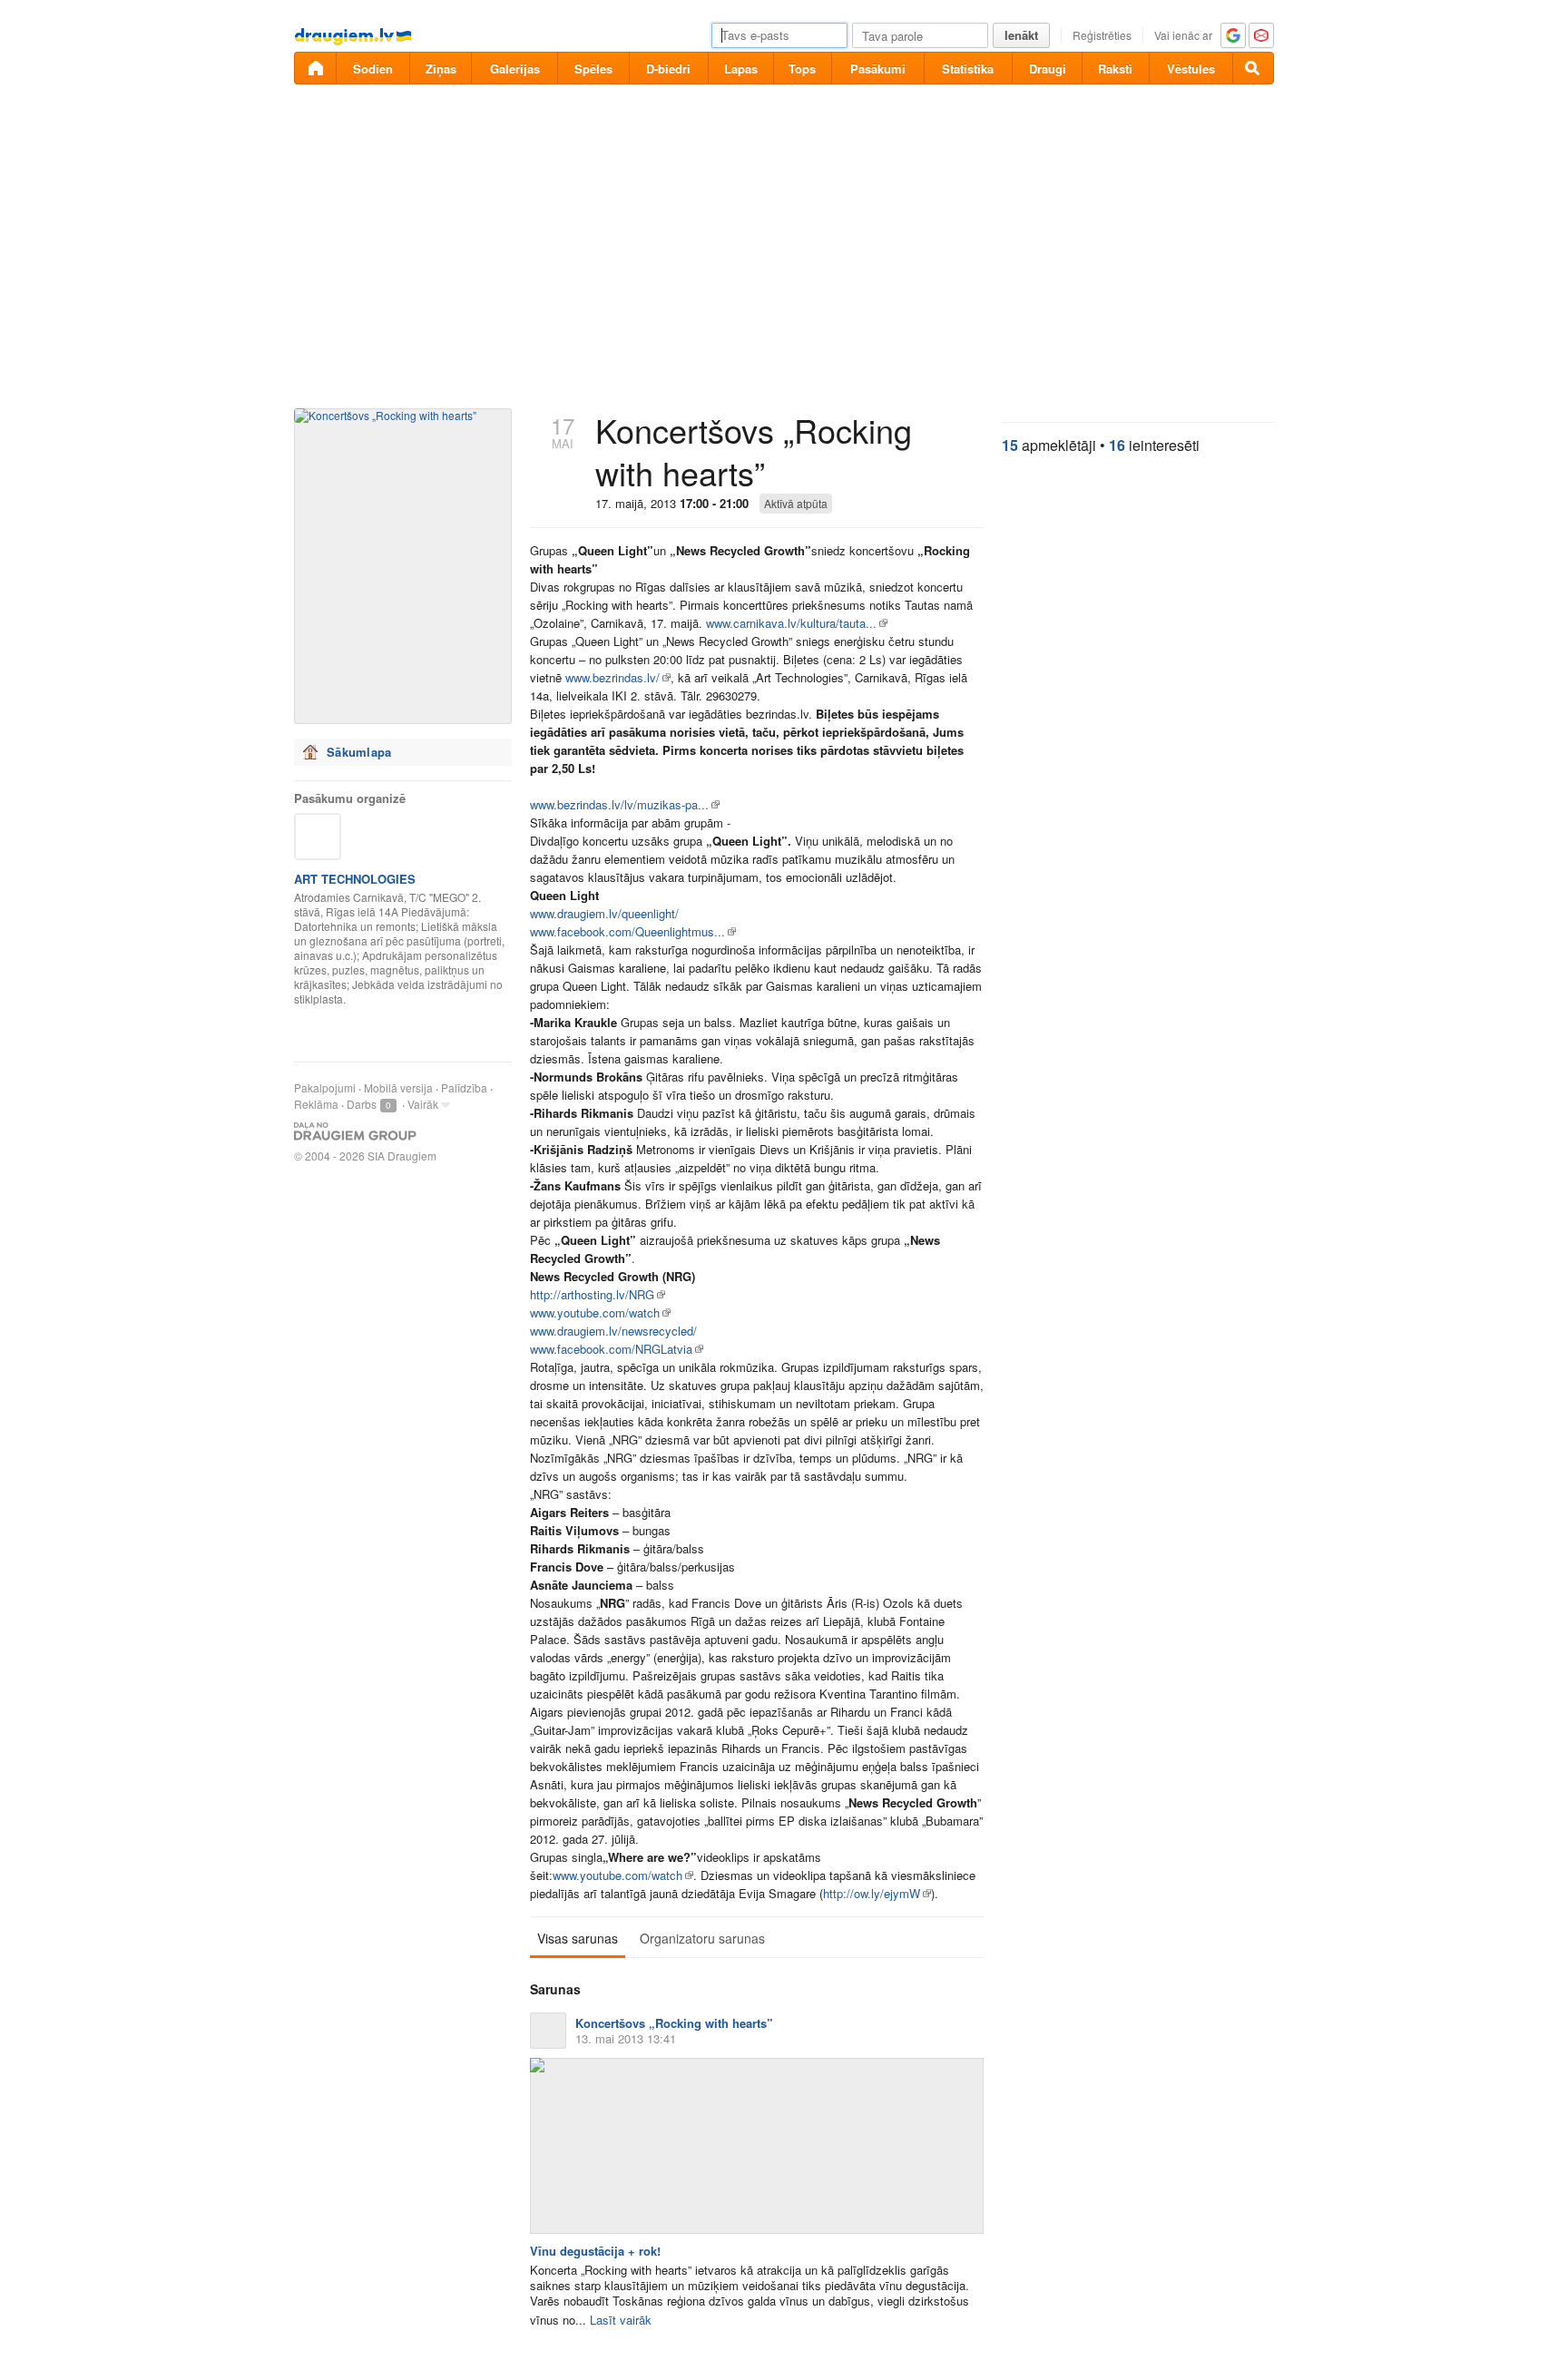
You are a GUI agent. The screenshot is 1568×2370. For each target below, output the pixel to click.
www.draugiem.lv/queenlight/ (604, 913)
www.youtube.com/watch (595, 1312)
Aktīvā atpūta (796, 503)
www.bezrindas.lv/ (612, 677)
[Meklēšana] (1253, 68)
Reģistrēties (1102, 35)
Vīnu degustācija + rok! (595, 2251)
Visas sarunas (578, 1938)
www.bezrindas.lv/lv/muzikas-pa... (619, 804)
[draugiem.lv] (315, 68)
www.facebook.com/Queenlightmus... (627, 931)
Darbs (362, 1104)
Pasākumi (878, 69)
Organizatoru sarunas (702, 1938)
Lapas (741, 69)
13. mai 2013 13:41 (626, 2038)
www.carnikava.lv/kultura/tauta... (791, 623)
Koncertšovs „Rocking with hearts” (674, 2023)
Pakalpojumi (325, 1087)
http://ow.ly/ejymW (872, 1893)
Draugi (1048, 69)
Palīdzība (464, 1087)
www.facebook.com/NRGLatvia (611, 1349)
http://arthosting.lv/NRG (592, 1294)
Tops (802, 69)
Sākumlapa (359, 752)
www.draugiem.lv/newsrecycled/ (613, 1331)
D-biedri (668, 69)
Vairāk (423, 1104)
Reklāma (316, 1104)
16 (1117, 445)
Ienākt (1021, 35)
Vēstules (1191, 69)
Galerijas (515, 69)
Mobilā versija (398, 1087)
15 (1010, 445)
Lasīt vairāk (621, 2320)
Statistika (968, 69)
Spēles (593, 69)
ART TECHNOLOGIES (355, 879)
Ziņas (441, 69)
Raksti (1115, 69)
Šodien (373, 69)
